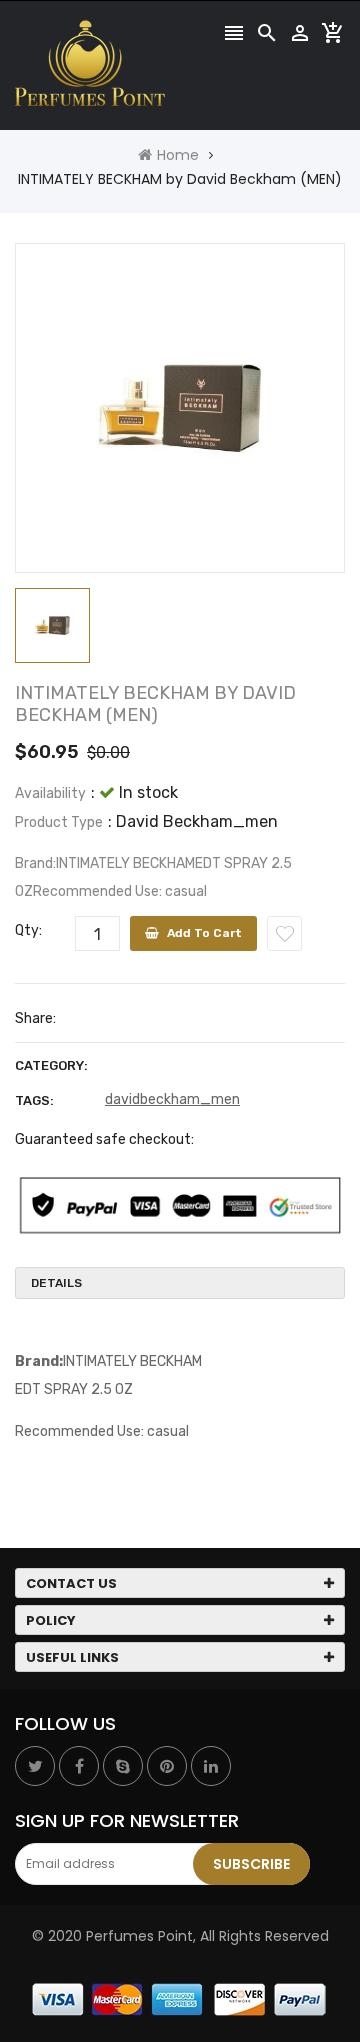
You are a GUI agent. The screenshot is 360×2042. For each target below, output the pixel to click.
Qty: (28, 930)
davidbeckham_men (172, 1099)
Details (56, 1283)
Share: (35, 1018)
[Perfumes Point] (180, 1999)
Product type (59, 822)
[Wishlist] (284, 933)
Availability (50, 793)
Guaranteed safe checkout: (104, 1139)
